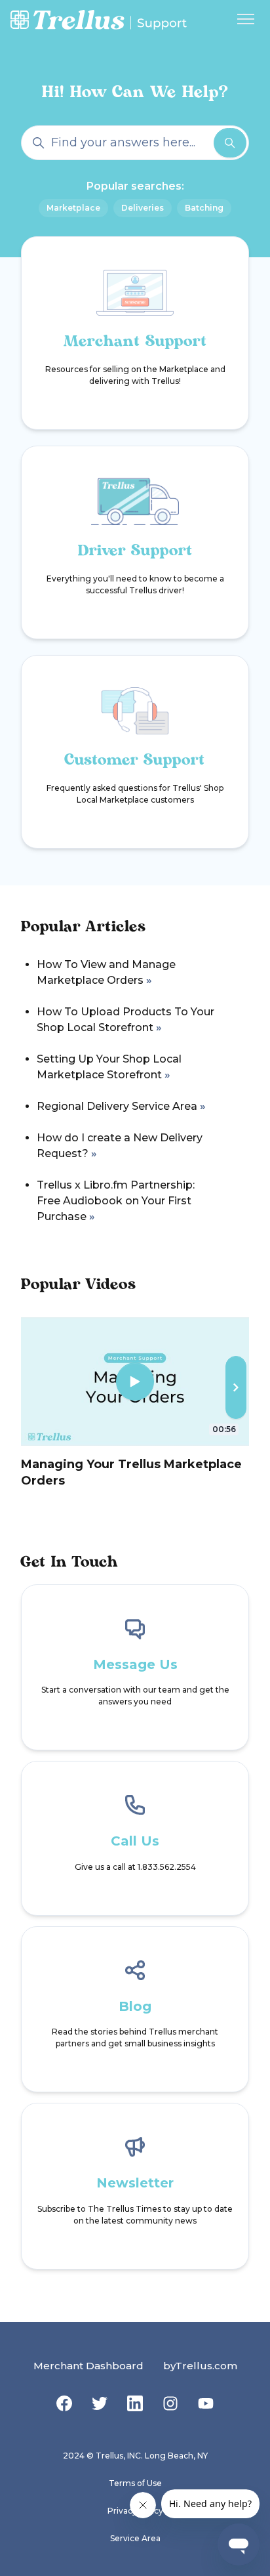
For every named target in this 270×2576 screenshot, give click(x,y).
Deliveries (143, 208)
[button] (236, 1387)
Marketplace (73, 208)
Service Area (135, 2538)
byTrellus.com (200, 2366)
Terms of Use (135, 2483)
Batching (204, 208)
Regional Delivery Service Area (117, 1106)
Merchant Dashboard (88, 2366)
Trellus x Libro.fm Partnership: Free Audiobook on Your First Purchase (116, 1201)
